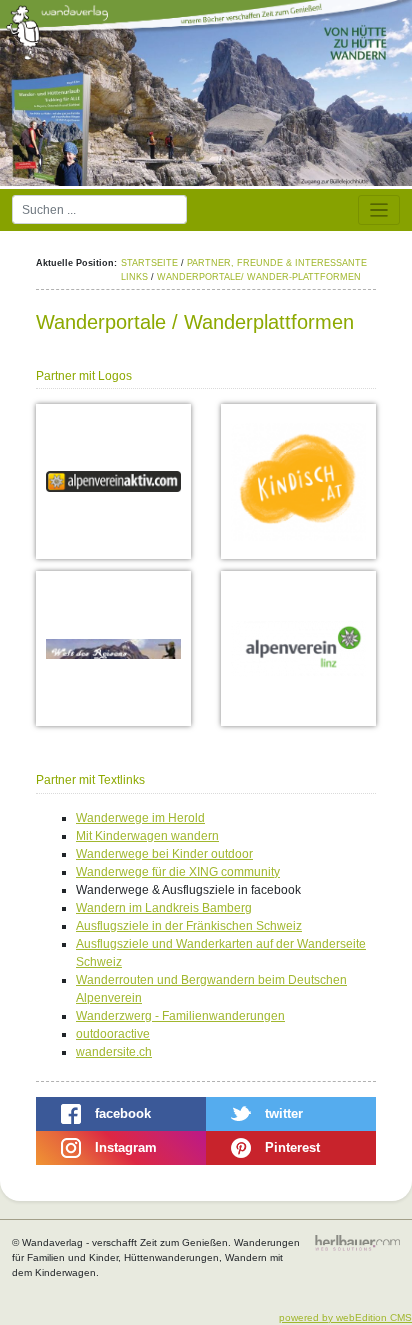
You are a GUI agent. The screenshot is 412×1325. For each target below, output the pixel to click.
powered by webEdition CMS (345, 1317)
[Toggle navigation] (379, 210)
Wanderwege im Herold (140, 818)
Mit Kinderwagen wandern (147, 836)
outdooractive (113, 1034)
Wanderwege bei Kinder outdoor (164, 854)
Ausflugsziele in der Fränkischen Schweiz (189, 926)
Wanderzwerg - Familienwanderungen (180, 1016)
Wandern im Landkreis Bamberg (164, 908)
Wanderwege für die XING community (178, 872)
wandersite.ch (114, 1052)
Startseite (149, 263)
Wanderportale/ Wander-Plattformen (259, 277)
